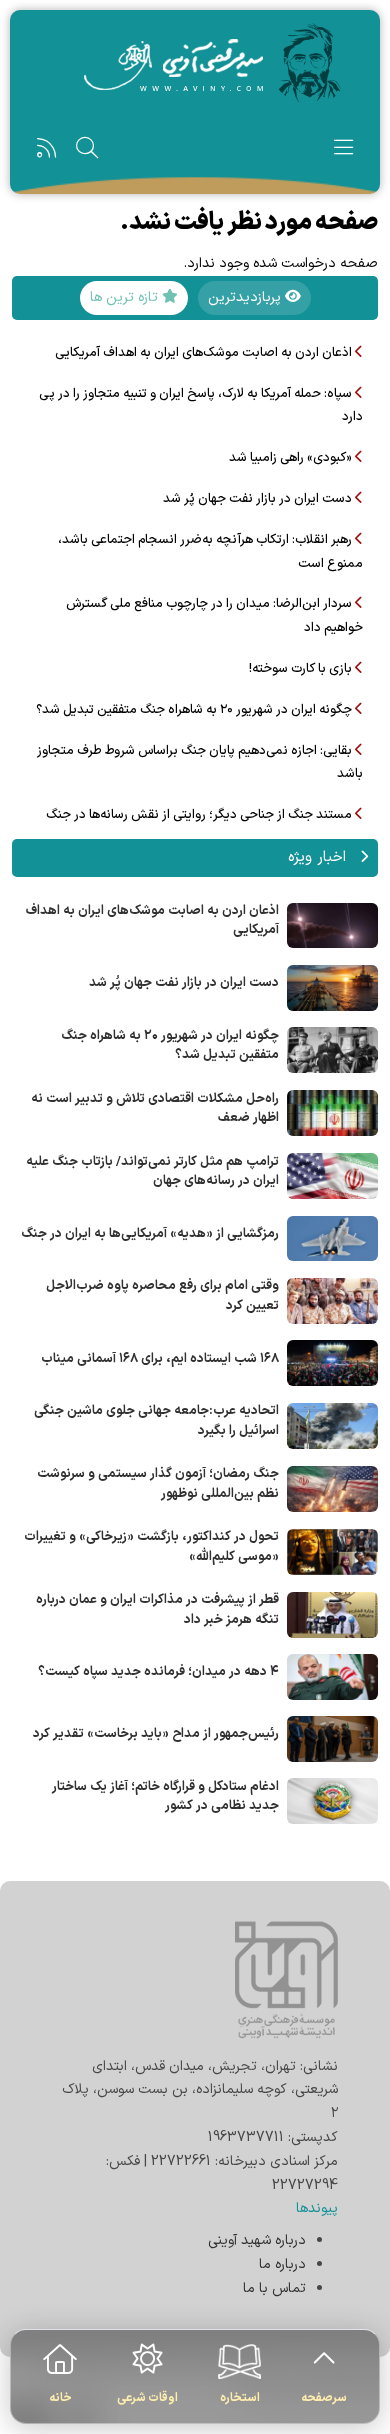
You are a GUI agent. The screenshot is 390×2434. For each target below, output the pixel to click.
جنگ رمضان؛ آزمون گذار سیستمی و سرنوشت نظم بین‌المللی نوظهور (158, 1484)
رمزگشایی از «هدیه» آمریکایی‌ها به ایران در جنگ (150, 1234)
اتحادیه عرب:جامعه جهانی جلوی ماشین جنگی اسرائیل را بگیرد (156, 1421)
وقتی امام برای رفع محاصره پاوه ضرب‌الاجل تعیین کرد (162, 1296)
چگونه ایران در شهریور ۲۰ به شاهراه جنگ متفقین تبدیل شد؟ (170, 1046)
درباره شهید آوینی (257, 2240)
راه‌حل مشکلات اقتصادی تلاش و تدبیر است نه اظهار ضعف (155, 1109)
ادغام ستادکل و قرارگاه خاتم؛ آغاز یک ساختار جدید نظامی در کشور (165, 1797)
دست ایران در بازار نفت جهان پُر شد (184, 983)
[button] (343, 152)
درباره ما (282, 2264)
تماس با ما (274, 2288)
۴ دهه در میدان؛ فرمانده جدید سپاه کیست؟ (158, 1672)
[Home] (195, 62)
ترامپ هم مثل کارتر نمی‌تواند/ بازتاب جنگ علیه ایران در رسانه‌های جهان (152, 1172)
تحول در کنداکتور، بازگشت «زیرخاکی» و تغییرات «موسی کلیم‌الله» (151, 1547)
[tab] (254, 298)
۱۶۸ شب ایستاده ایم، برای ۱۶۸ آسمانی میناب (160, 1359)
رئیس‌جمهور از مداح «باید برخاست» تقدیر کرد (156, 1734)
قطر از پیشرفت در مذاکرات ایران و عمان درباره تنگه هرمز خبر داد (157, 1610)
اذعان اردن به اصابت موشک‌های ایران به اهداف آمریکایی (152, 921)
